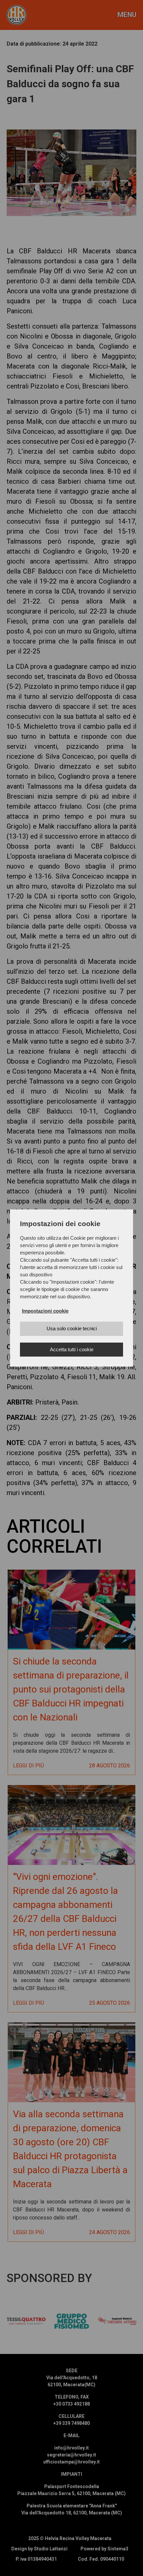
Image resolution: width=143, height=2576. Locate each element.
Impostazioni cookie (45, 1311)
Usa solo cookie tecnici (72, 1328)
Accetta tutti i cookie (72, 1349)
